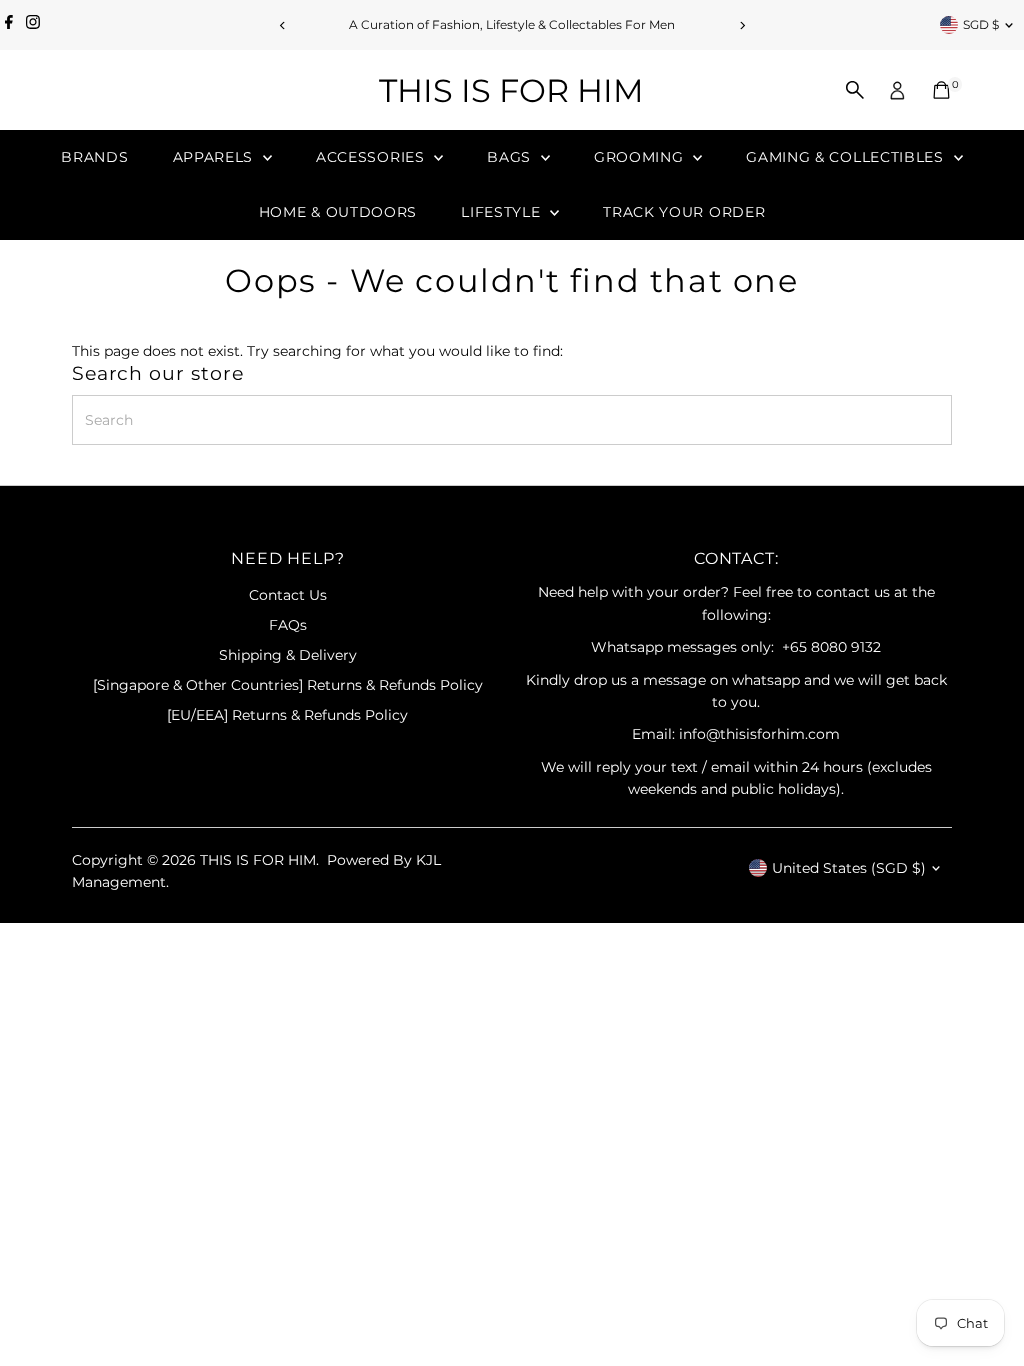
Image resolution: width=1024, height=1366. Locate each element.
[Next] (741, 25)
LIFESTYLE (503, 212)
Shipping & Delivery (288, 655)
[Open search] (855, 90)
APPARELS (215, 157)
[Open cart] (941, 90)
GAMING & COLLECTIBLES (847, 157)
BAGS (511, 157)
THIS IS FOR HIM (511, 90)
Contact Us (288, 595)
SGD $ (981, 24)
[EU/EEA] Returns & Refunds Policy (287, 715)
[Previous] (282, 25)
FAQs (288, 625)
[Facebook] (9, 25)
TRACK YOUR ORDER (684, 212)
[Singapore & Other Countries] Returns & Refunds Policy (288, 685)
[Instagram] (33, 25)
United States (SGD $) (849, 868)
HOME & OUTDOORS (338, 212)
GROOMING (641, 157)
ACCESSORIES (372, 157)
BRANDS (94, 157)
